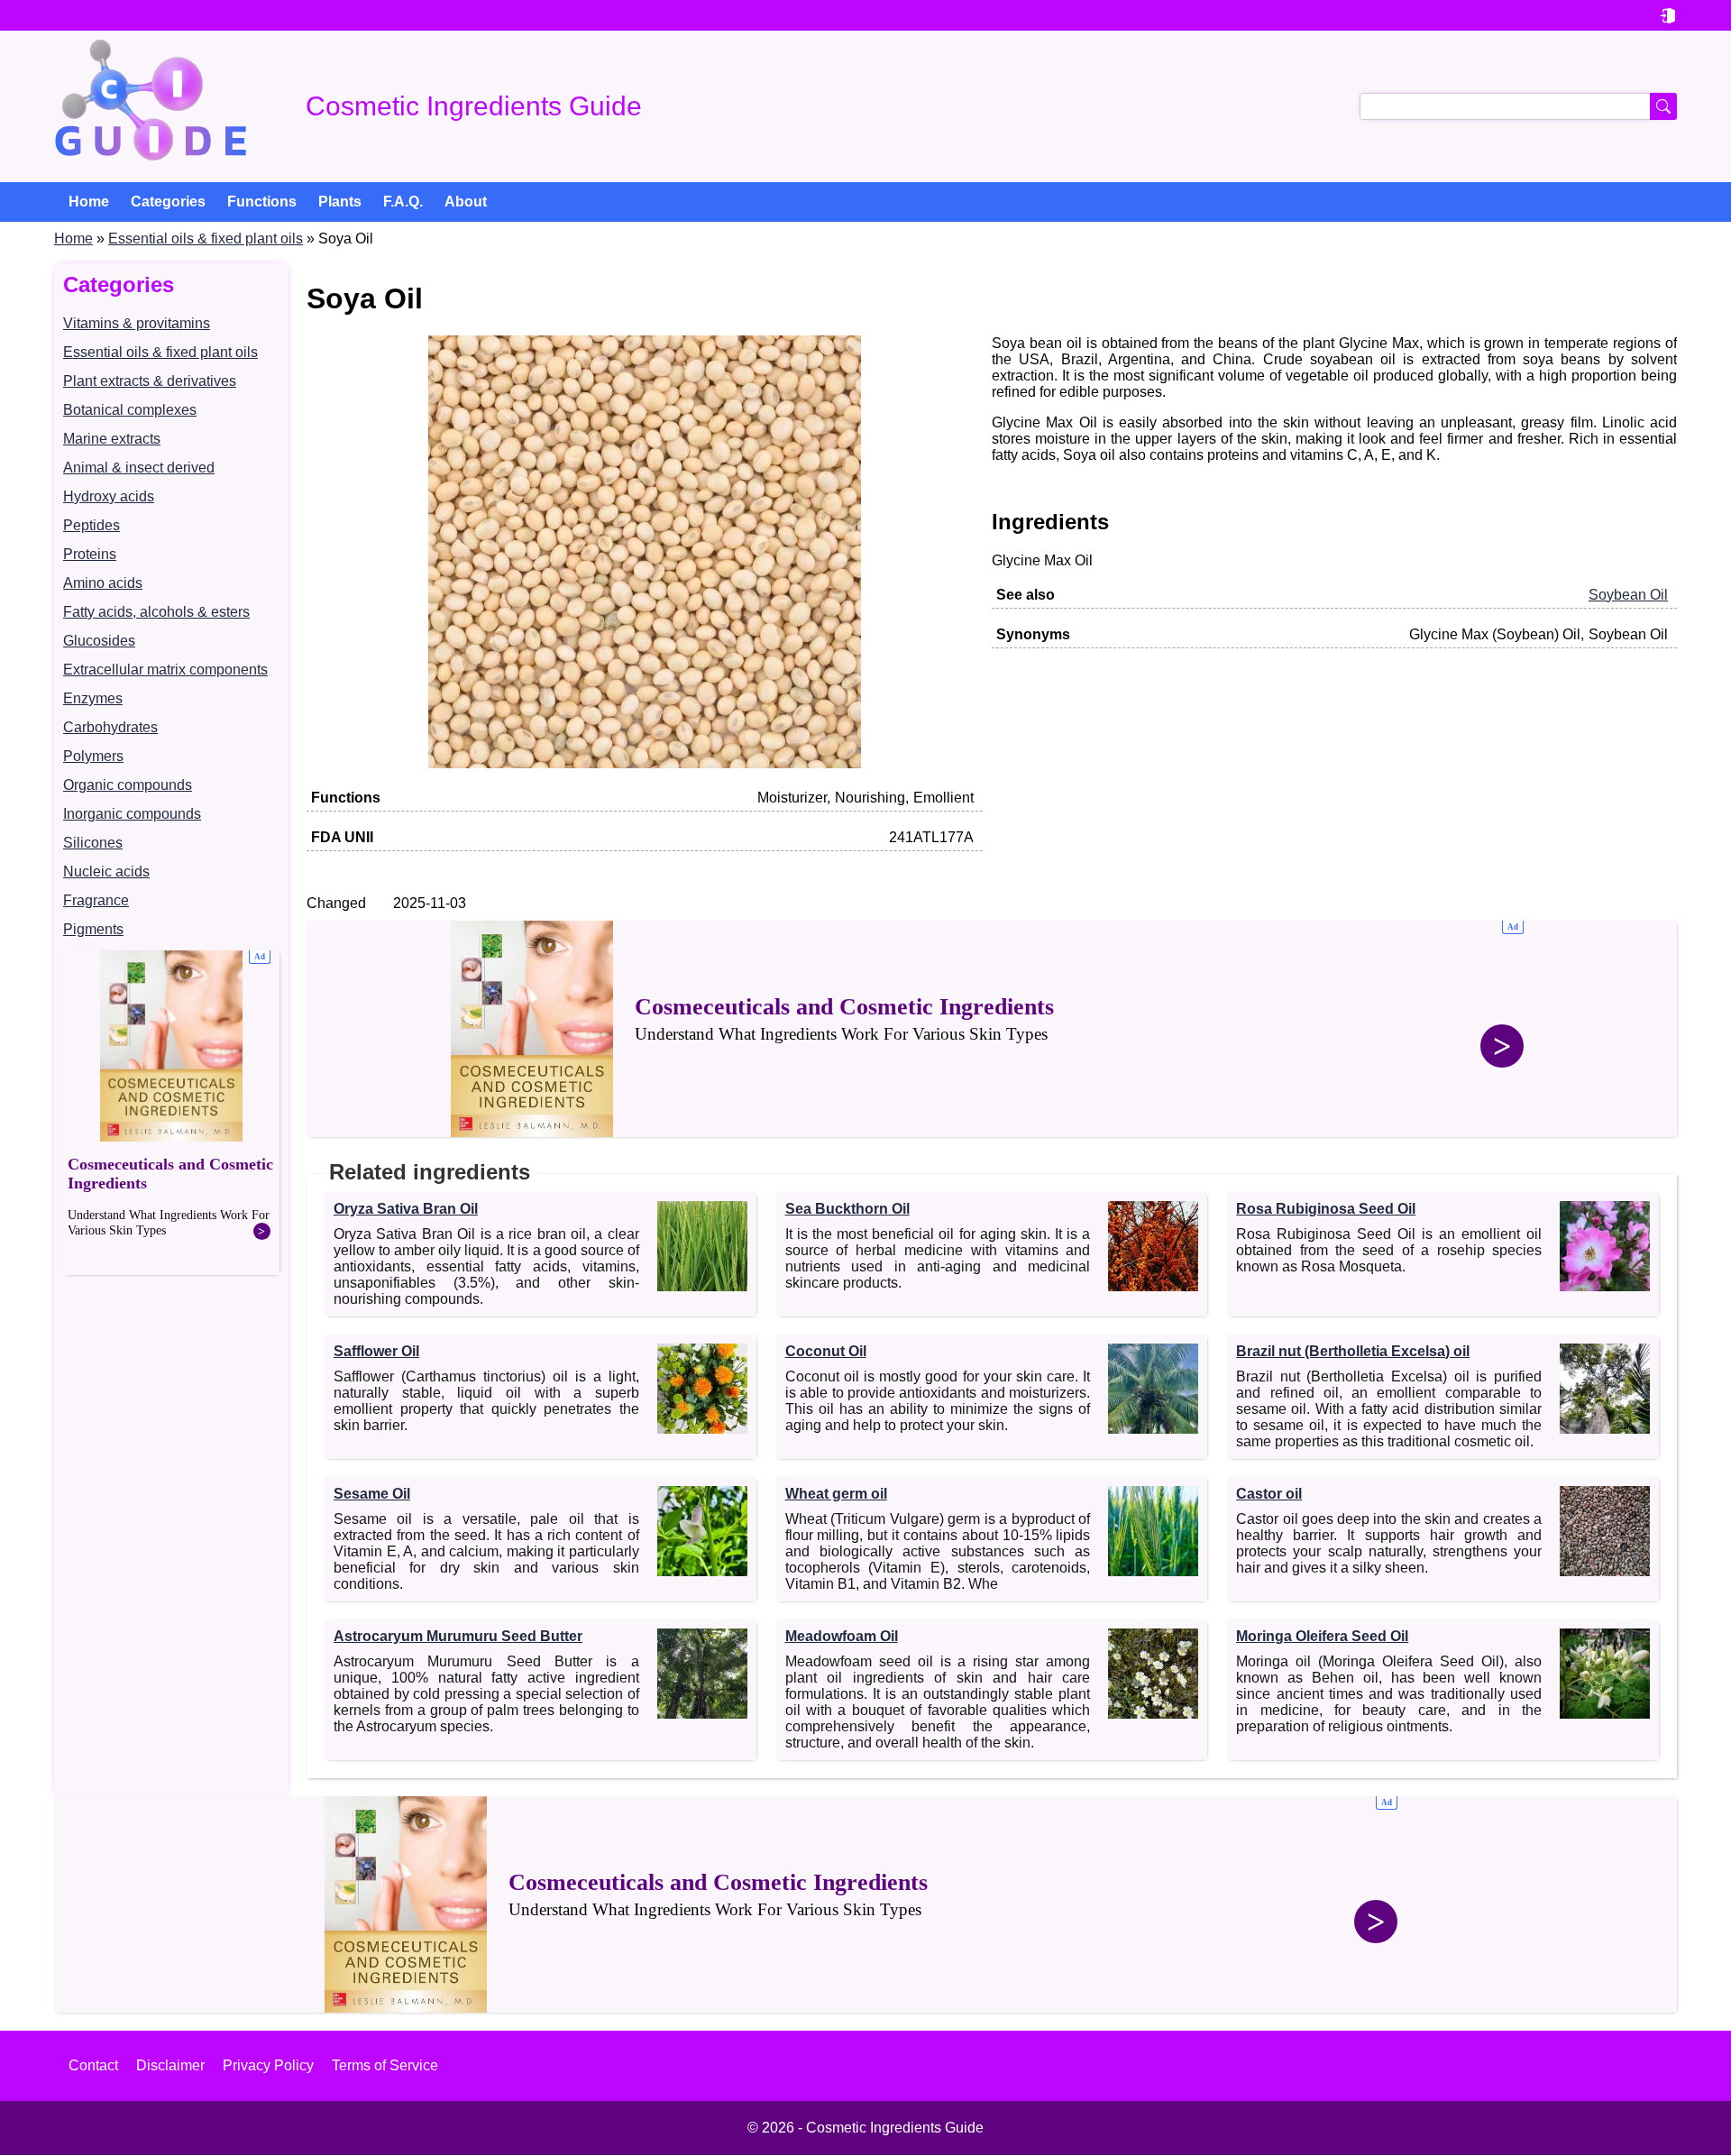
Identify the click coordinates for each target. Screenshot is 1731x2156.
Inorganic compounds (132, 814)
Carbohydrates (110, 727)
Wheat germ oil (836, 1494)
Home (73, 239)
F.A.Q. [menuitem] (403, 202)
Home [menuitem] (89, 202)
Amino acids (103, 583)
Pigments (93, 929)
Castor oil (1269, 1494)
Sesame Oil (372, 1494)
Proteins (90, 554)
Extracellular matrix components (165, 670)
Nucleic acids (106, 872)
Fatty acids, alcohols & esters (156, 612)
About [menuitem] (466, 202)
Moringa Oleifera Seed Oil (1322, 1636)
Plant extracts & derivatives (150, 381)
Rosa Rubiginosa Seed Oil (1326, 1209)
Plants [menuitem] (340, 202)
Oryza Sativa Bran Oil (406, 1209)
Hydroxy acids (109, 496)
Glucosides (99, 641)
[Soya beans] (645, 763)
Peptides (92, 525)
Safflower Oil (376, 1351)
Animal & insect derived (139, 468)
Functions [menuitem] (262, 202)
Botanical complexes (130, 410)
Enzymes (93, 698)
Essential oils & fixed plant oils (206, 239)
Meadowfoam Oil (842, 1636)
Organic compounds (128, 785)
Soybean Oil (1628, 595)
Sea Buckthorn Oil (847, 1209)
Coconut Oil (826, 1351)
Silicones (93, 843)
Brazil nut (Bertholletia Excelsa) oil (1353, 1351)
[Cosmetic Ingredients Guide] (151, 106)
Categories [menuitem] (168, 202)
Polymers (93, 756)
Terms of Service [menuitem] (385, 2065)
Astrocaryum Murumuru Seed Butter (458, 1636)
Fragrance (96, 900)
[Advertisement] (171, 1113)
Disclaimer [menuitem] (170, 2065)
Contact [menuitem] (93, 2065)
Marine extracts (112, 439)
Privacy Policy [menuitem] (268, 2065)
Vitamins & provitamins (137, 323)
